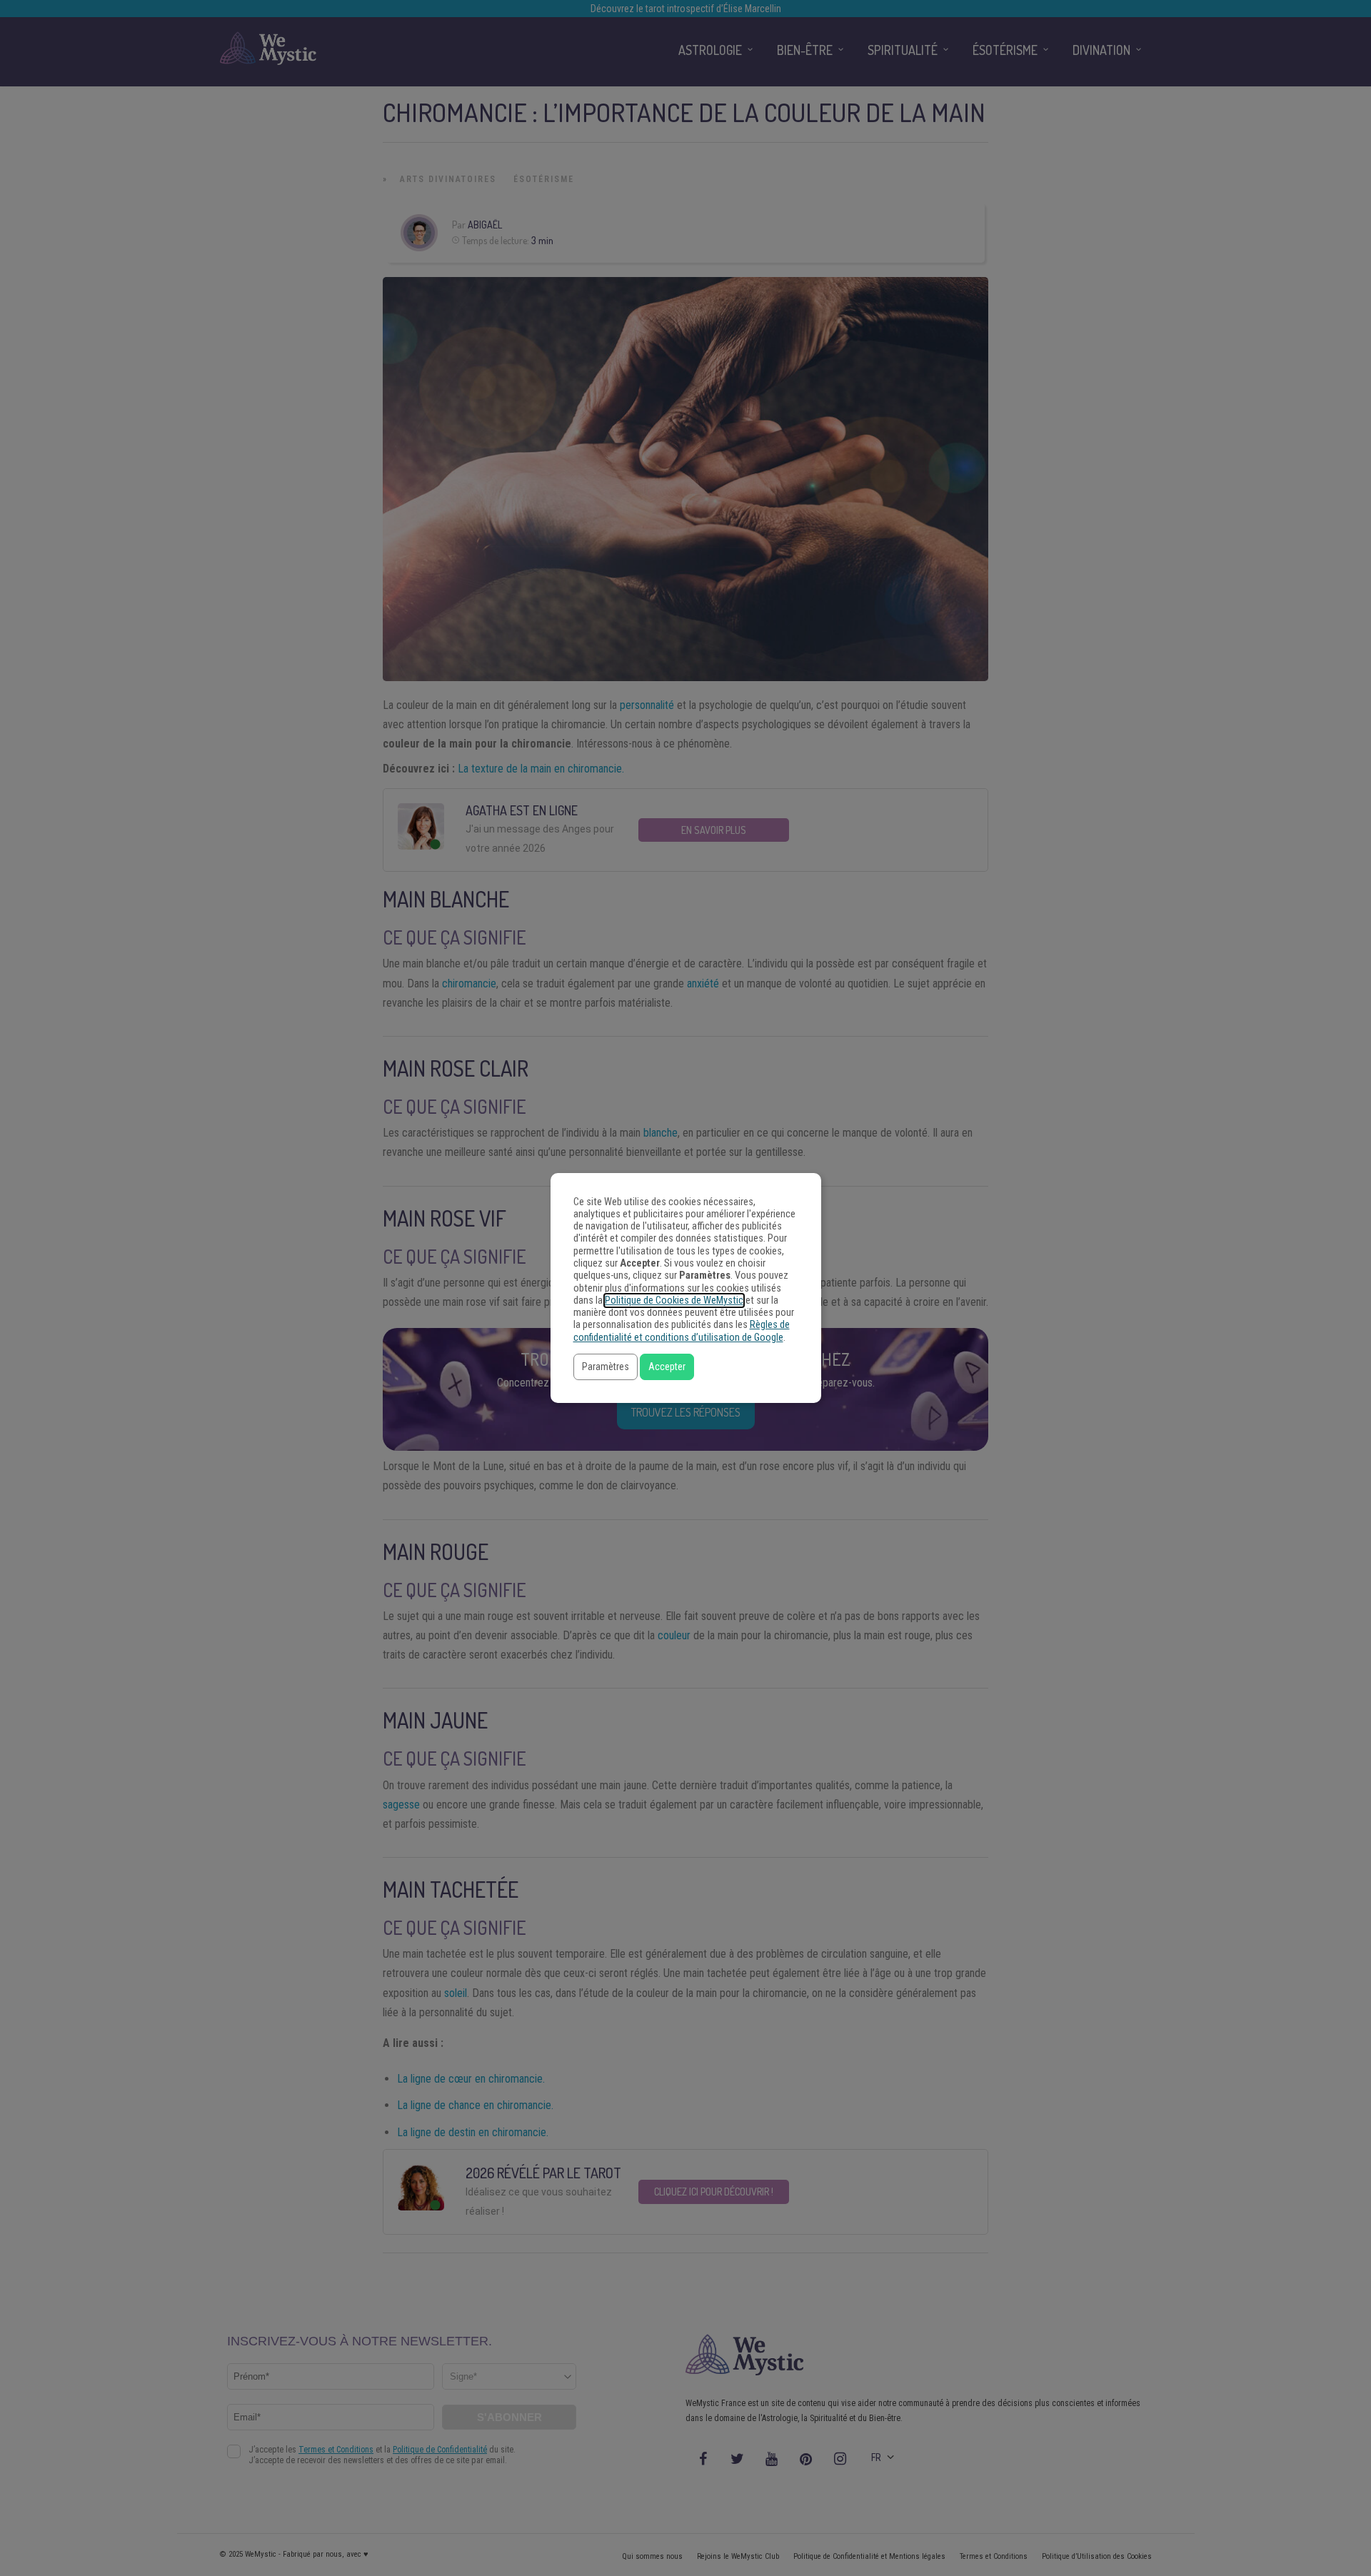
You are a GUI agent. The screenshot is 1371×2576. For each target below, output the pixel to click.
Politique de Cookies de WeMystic (674, 1300)
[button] (606, 1367)
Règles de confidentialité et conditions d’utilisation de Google (682, 1331)
